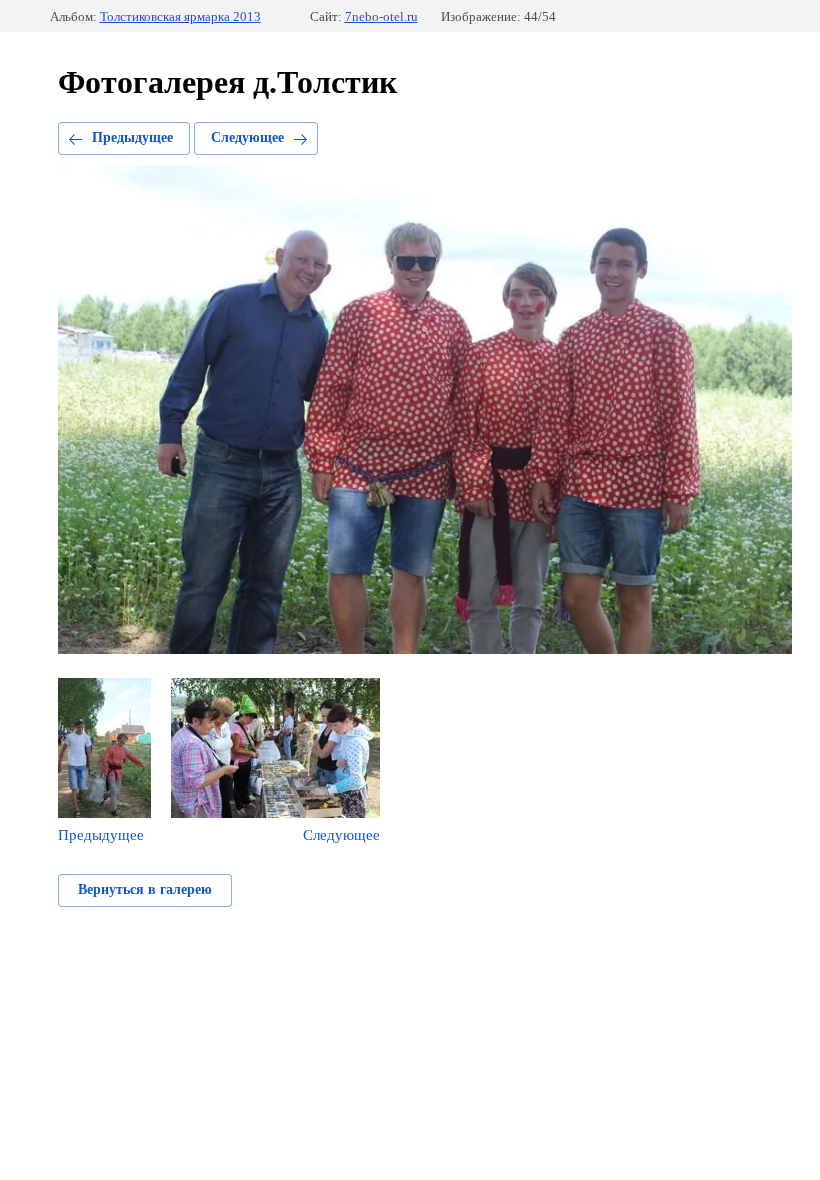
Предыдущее (132, 137)
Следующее (247, 137)
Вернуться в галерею (145, 889)
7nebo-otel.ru (381, 16)
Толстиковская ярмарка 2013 (180, 16)
